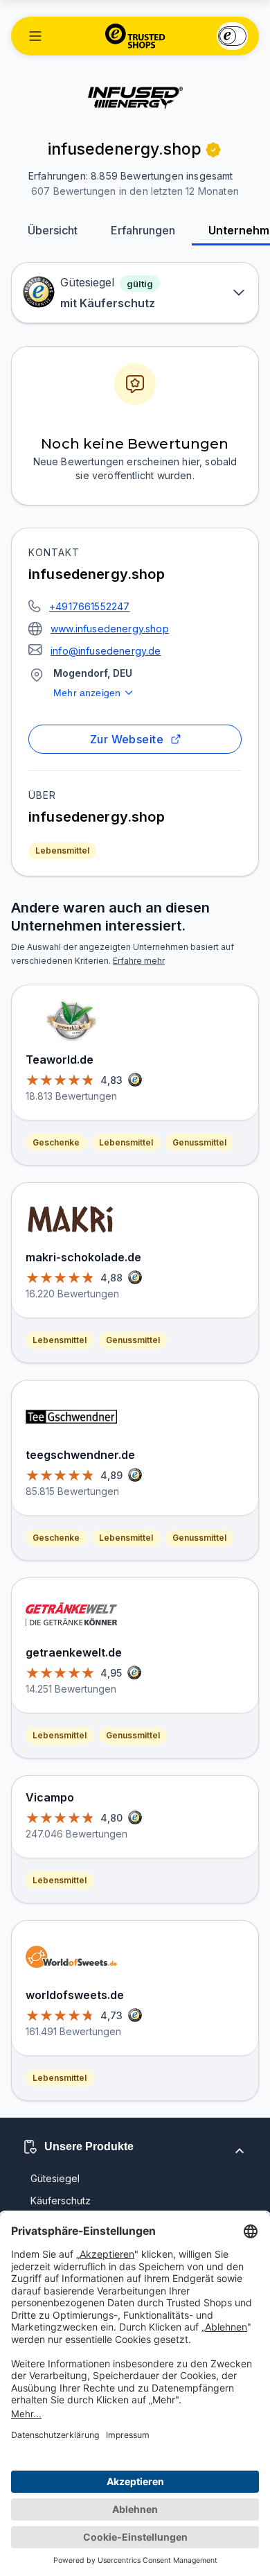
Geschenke (56, 1142)
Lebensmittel (62, 850)
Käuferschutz (61, 2201)
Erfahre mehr (139, 961)
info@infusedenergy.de (106, 651)
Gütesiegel (55, 2178)
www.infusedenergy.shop (110, 629)
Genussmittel (199, 1142)
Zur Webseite (127, 739)
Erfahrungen (143, 230)
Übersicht (53, 230)
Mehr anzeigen (87, 693)
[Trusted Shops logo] (135, 36)
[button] (35, 36)
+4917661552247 (89, 606)
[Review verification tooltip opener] (213, 150)
